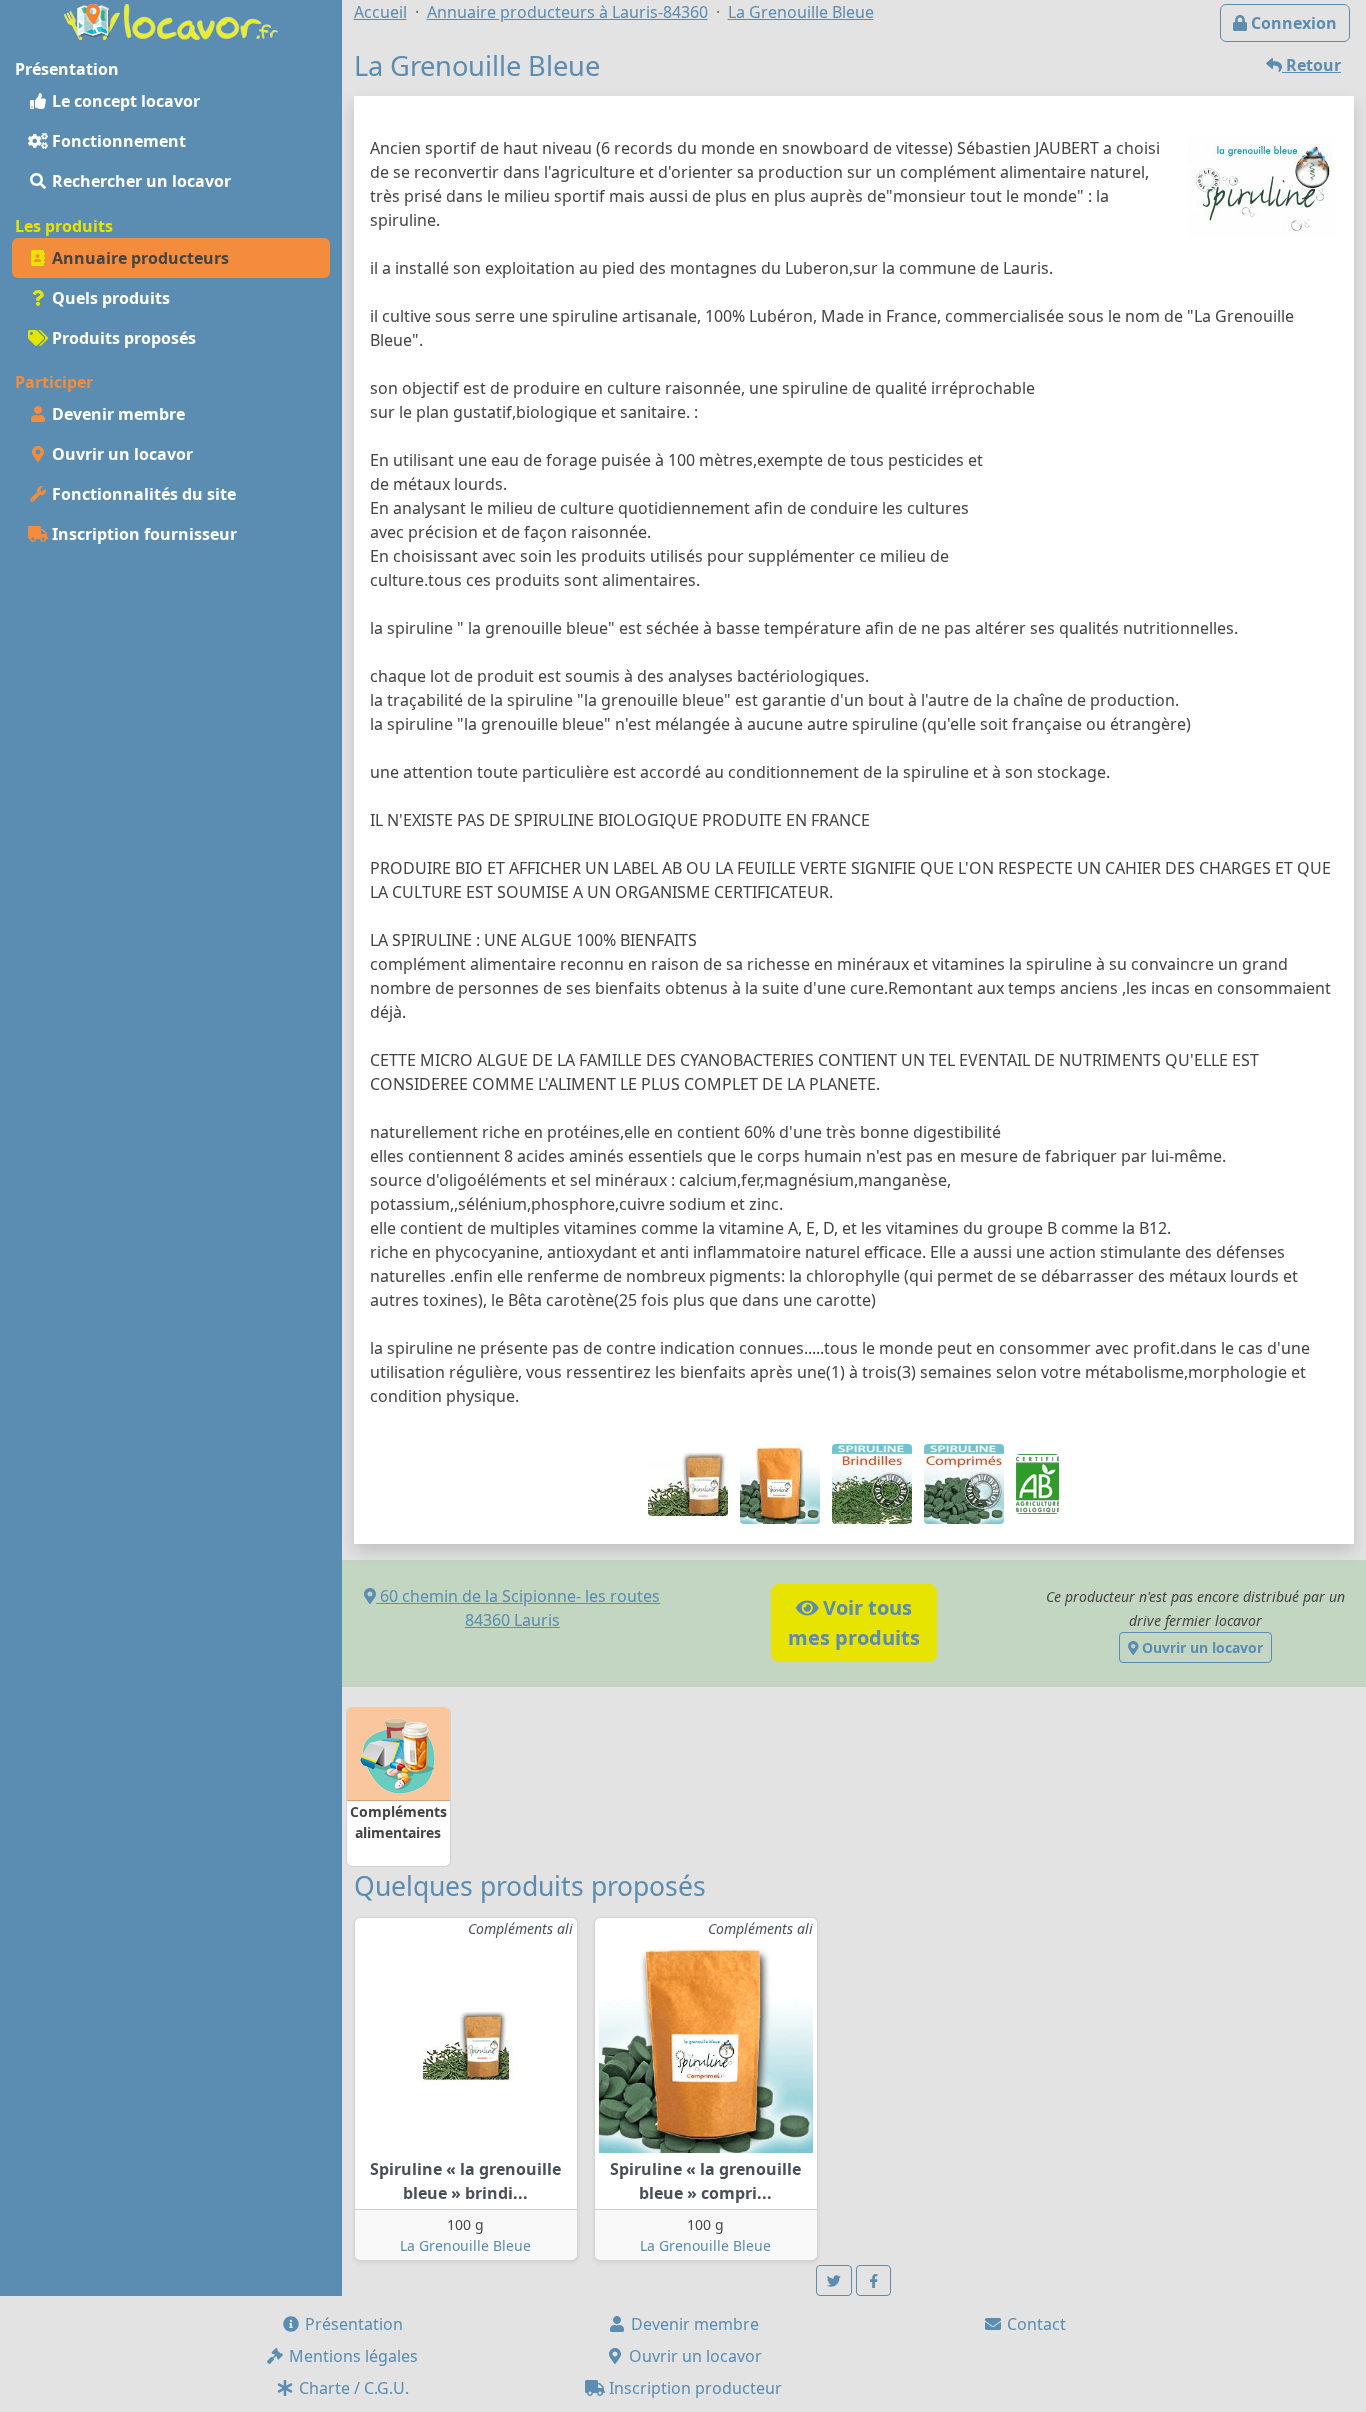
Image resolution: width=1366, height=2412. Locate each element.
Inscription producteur (693, 2388)
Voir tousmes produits (854, 1622)
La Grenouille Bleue (465, 2245)
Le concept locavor (124, 101)
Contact (1034, 2324)
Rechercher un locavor (139, 181)
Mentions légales (351, 2356)
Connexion (1292, 23)
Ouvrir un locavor (120, 454)
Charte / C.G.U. (352, 2388)
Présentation (352, 2324)
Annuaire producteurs (138, 258)
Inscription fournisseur (142, 534)
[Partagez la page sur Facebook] (874, 2280)
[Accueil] (171, 20)
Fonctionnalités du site (142, 494)
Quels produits (109, 298)
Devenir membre (116, 414)
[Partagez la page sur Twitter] (834, 2280)
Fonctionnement (117, 141)
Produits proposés (122, 338)
